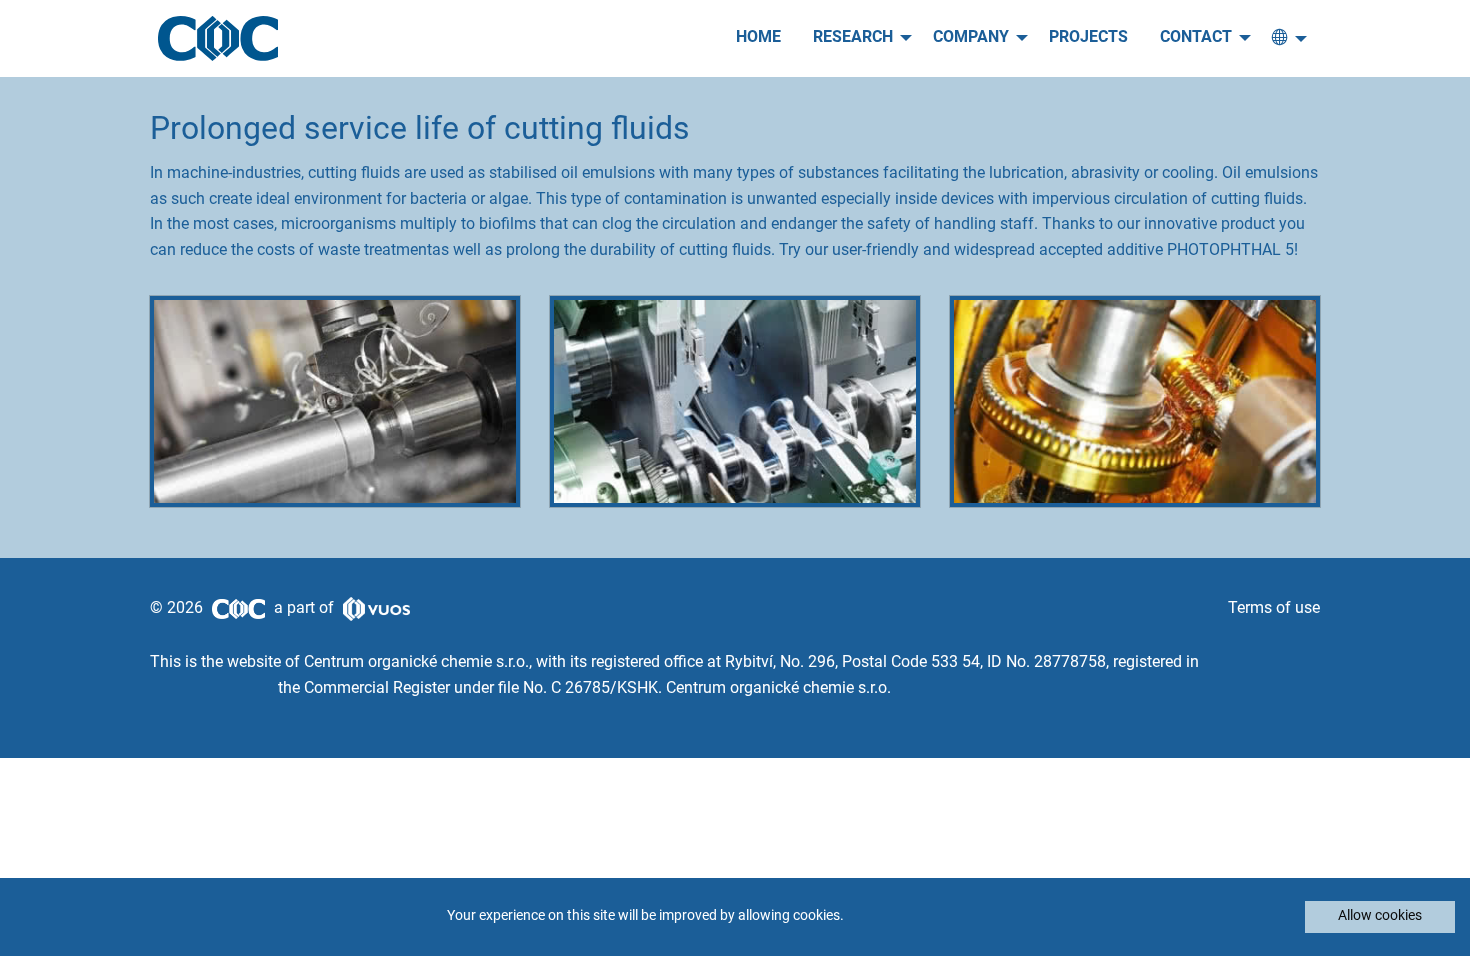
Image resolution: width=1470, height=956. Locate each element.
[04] (735, 402)
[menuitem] (758, 38)
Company (971, 38)
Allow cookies (1380, 916)
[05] (1135, 402)
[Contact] (1284, 38)
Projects (1088, 38)
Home (758, 38)
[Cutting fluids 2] (335, 402)
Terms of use (1274, 609)
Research (853, 38)
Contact (1196, 38)
